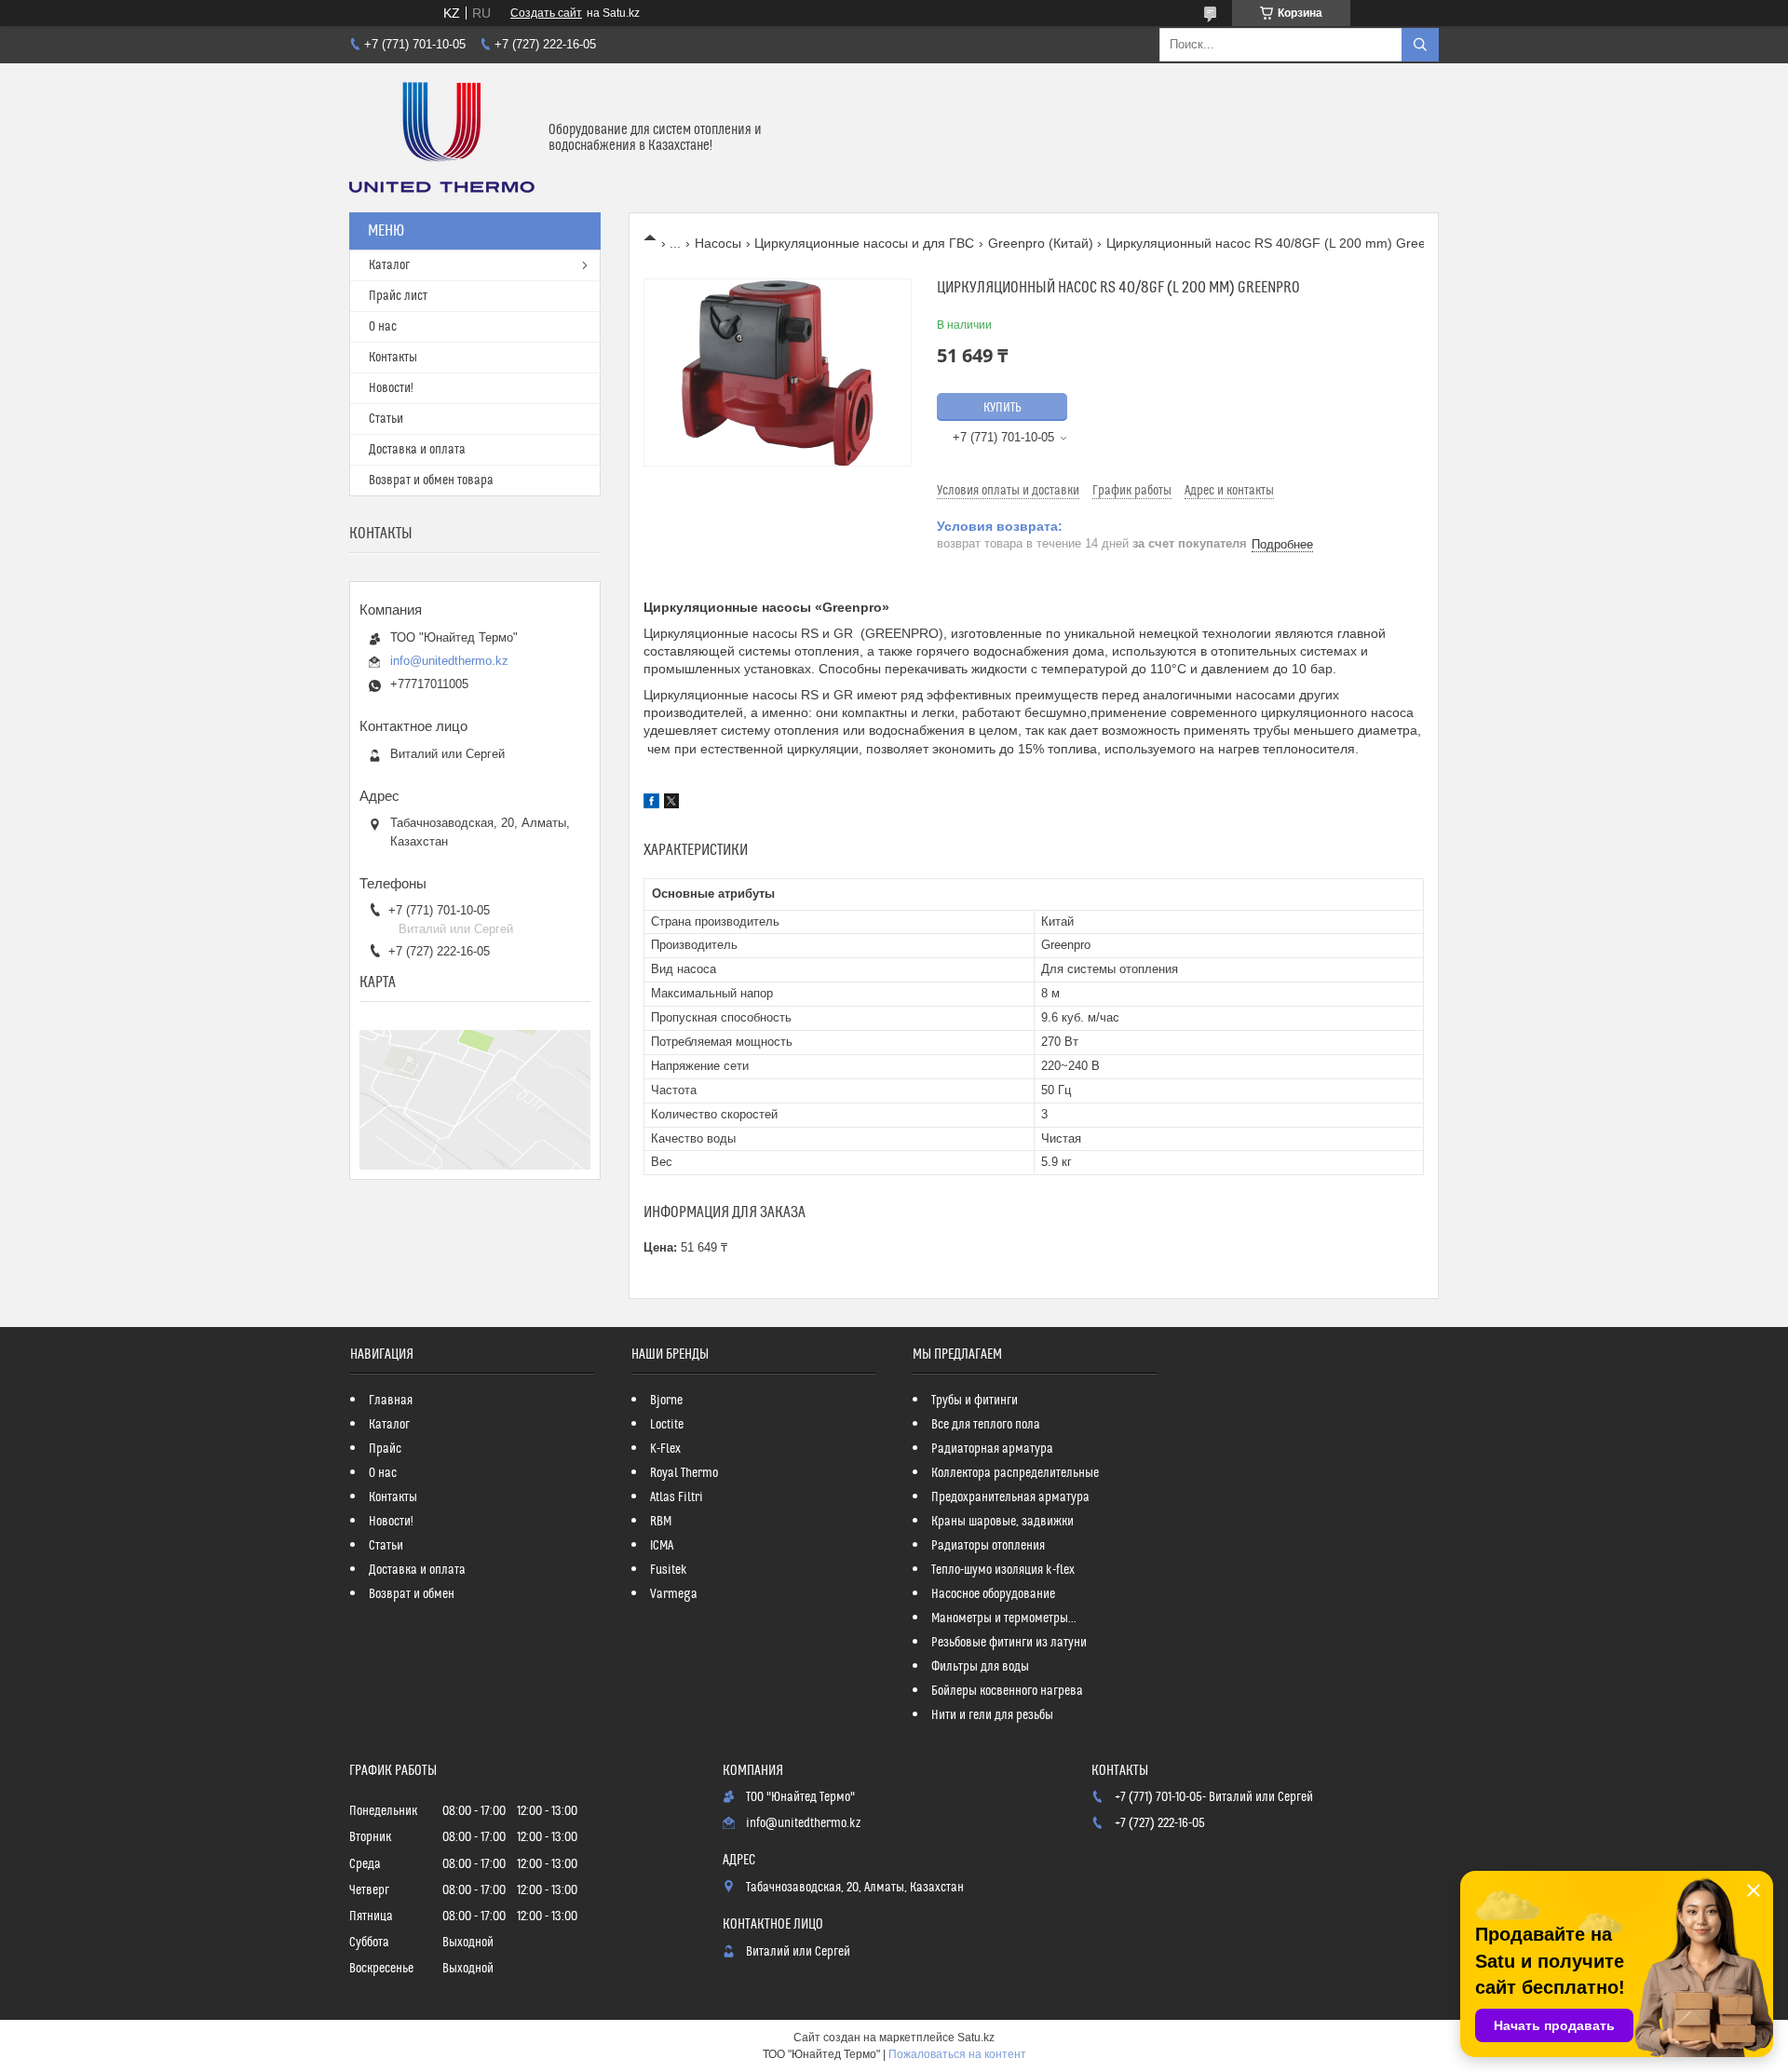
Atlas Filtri (677, 1497)
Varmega (674, 1594)
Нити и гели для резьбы (992, 1715)
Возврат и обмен (412, 1594)
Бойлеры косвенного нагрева (1007, 1691)
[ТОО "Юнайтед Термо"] (442, 138)
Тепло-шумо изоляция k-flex (1003, 1570)
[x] (671, 804)
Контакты (393, 358)
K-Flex (665, 1449)
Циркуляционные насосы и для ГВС (864, 243)
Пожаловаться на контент (957, 2054)
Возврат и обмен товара (431, 481)
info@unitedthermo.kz (449, 661)
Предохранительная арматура (1010, 1497)
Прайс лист (398, 296)
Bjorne (666, 1401)
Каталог (389, 265)
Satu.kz (976, 2038)
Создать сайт (546, 13)
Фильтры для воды (980, 1667)
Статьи (386, 419)
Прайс (385, 1449)
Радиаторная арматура (992, 1449)
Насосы (718, 243)
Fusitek (669, 1570)
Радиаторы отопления (988, 1546)
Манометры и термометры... (1004, 1618)
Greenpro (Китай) (1041, 243)
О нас (383, 327)
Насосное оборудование (993, 1594)
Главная (391, 1401)
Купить (1002, 408)
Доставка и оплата (417, 450)
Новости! (391, 388)
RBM (661, 1522)
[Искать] (1420, 45)
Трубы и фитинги (975, 1401)
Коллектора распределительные (1015, 1473)
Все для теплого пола (986, 1425)
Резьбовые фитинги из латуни (1009, 1643)
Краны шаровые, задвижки (1002, 1522)
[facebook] (651, 804)
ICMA (662, 1546)
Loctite (667, 1425)
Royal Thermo (684, 1473)
